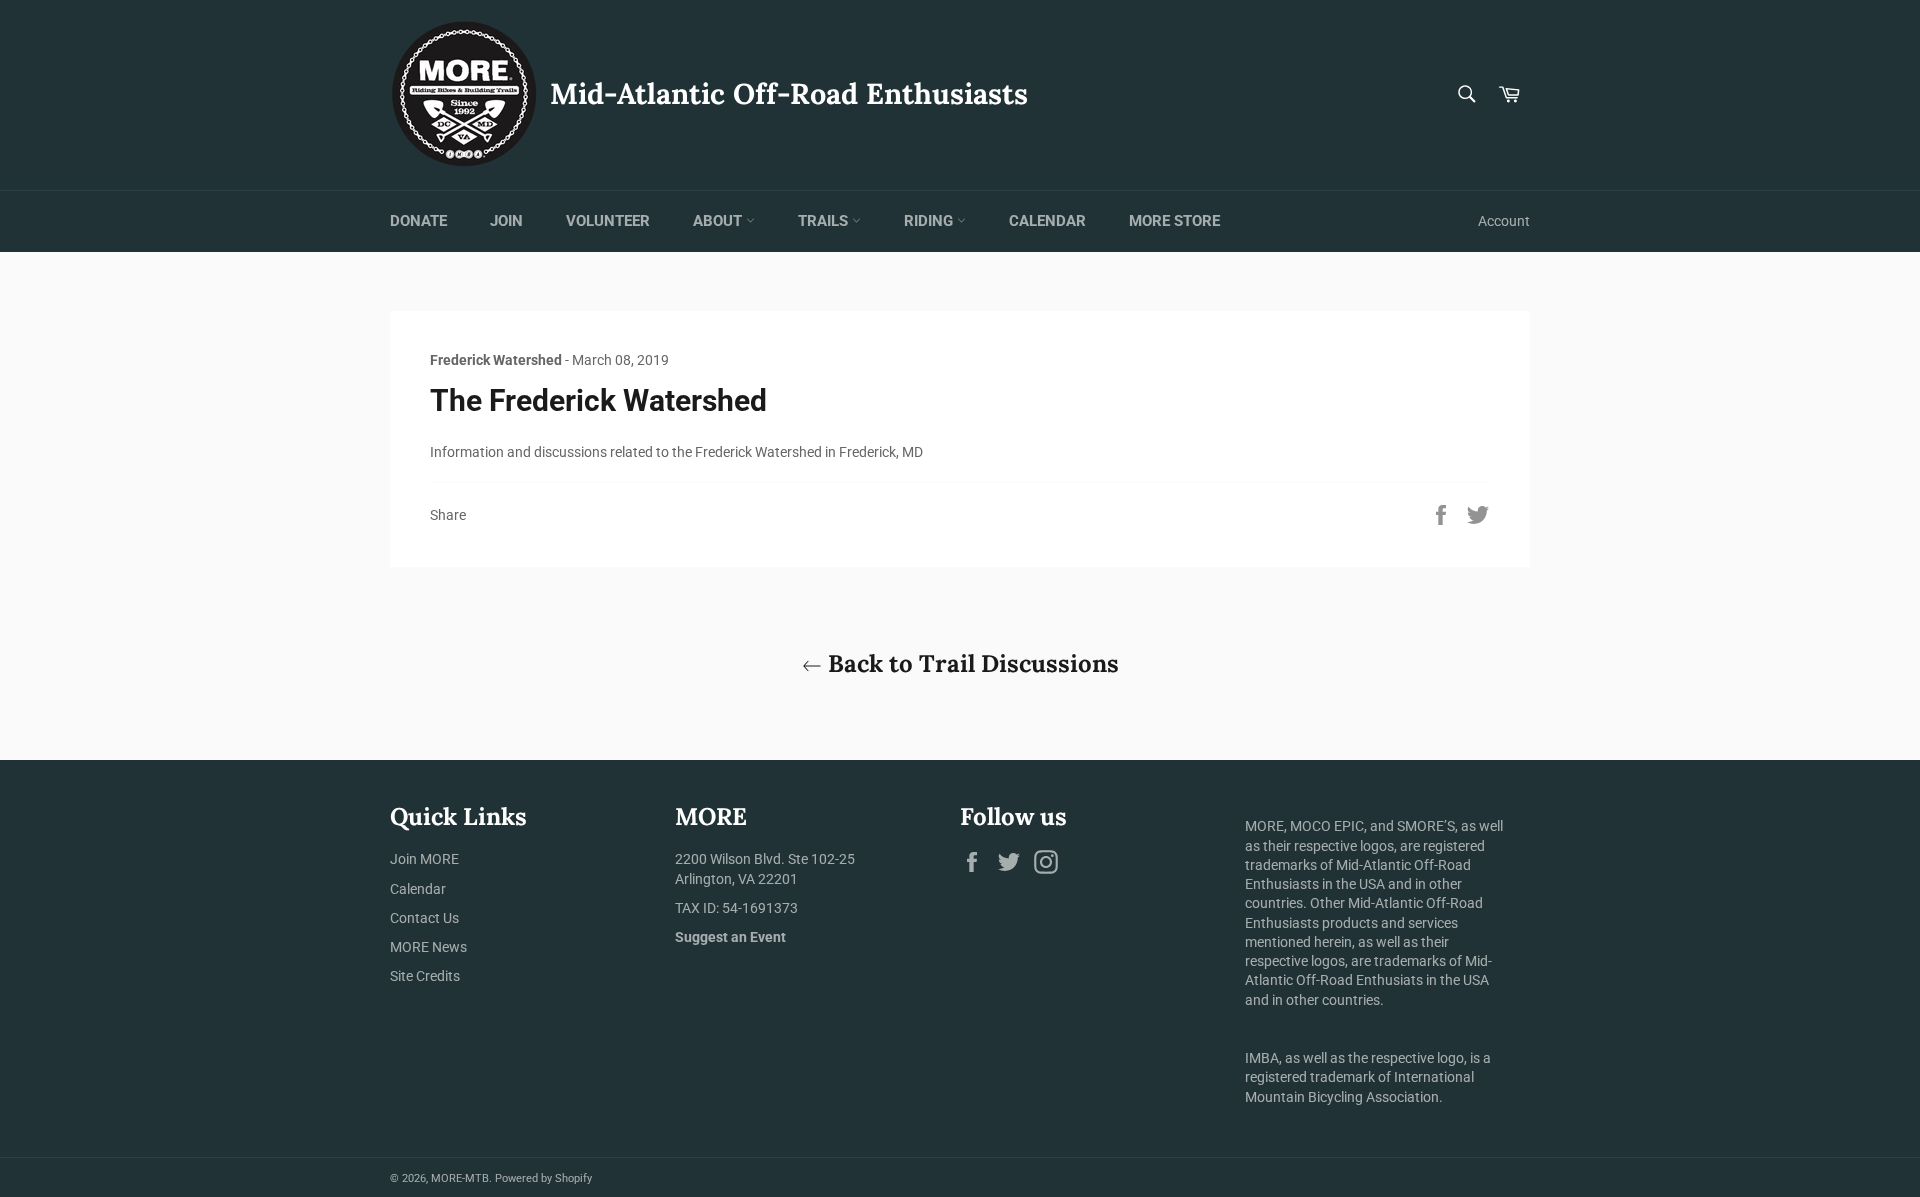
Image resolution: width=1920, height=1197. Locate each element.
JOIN (506, 221)
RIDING (930, 221)
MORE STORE (1174, 221)
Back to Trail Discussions (970, 663)
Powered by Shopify (543, 1178)
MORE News (428, 947)
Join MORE (424, 859)
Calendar (418, 889)
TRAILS (825, 221)
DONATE (418, 221)
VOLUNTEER (608, 221)
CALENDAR (1047, 221)
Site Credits (425, 976)
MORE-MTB (460, 1178)
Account (1504, 221)
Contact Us (424, 918)
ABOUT (719, 221)
